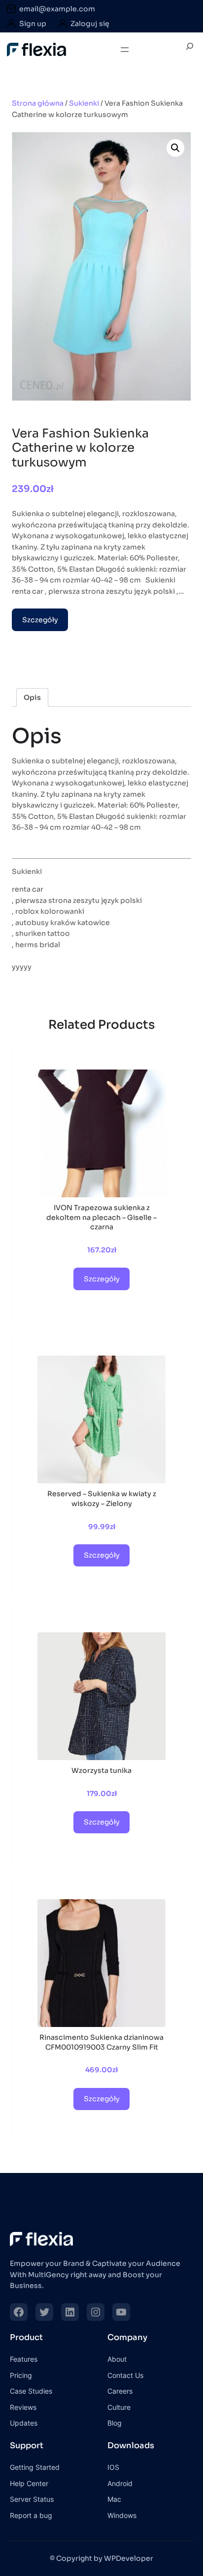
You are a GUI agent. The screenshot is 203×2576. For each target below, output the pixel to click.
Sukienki (84, 103)
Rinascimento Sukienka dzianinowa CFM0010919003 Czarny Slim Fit (101, 2042)
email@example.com (57, 9)
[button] (175, 148)
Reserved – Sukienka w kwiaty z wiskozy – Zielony (102, 1499)
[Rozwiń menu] (125, 50)
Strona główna (38, 103)
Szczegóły (40, 620)
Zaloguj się (90, 24)
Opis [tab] (32, 697)
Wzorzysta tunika (101, 1770)
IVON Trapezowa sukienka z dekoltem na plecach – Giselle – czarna (101, 1217)
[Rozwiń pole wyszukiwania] (190, 50)
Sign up (33, 24)
